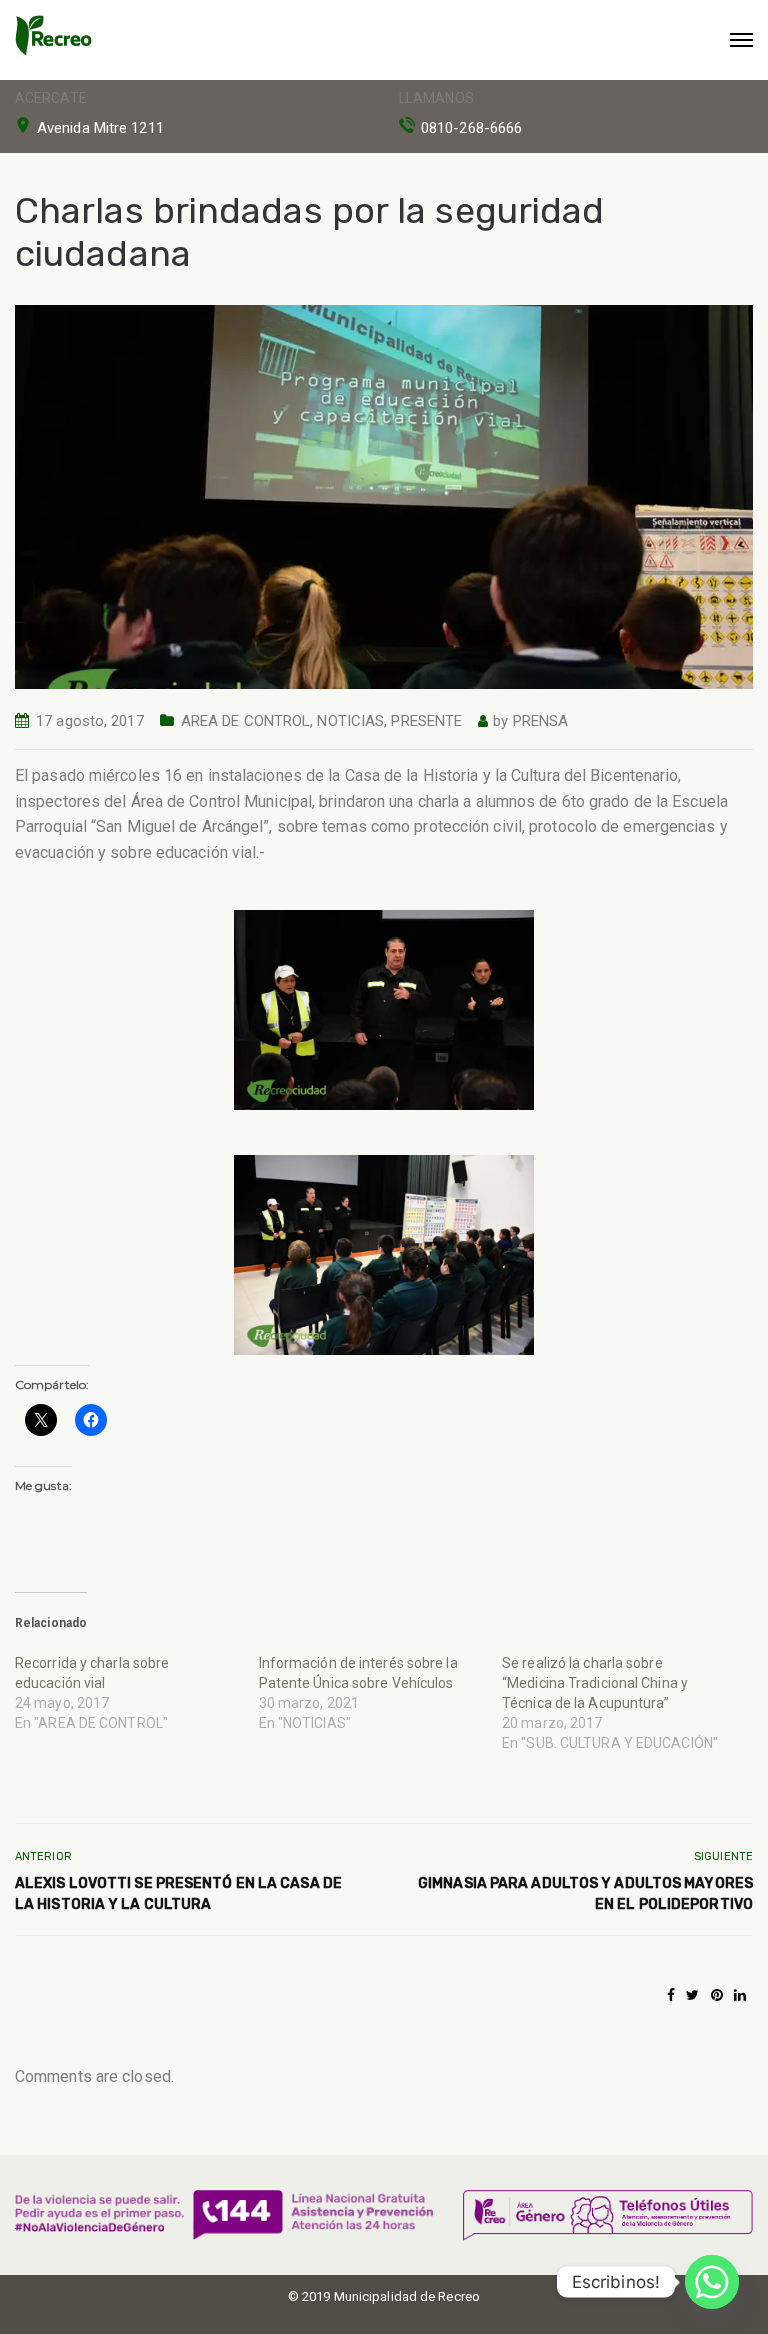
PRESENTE (426, 721)
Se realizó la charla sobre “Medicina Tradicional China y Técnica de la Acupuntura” (595, 1683)
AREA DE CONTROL (246, 721)
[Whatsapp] (712, 2282)
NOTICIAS (350, 721)
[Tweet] (692, 1995)
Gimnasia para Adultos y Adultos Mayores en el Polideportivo (585, 1894)
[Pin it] (717, 1995)
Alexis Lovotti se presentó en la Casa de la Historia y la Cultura (178, 1894)
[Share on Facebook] (671, 1995)
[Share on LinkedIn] (740, 1995)
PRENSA (541, 721)
